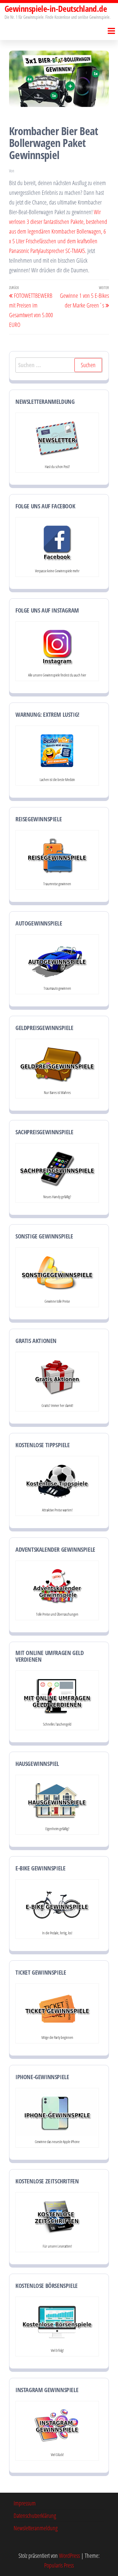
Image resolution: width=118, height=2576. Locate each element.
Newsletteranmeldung (36, 2528)
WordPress (69, 2556)
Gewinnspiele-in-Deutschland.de (56, 8)
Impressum (25, 2503)
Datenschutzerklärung (35, 2516)
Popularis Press (59, 2565)
